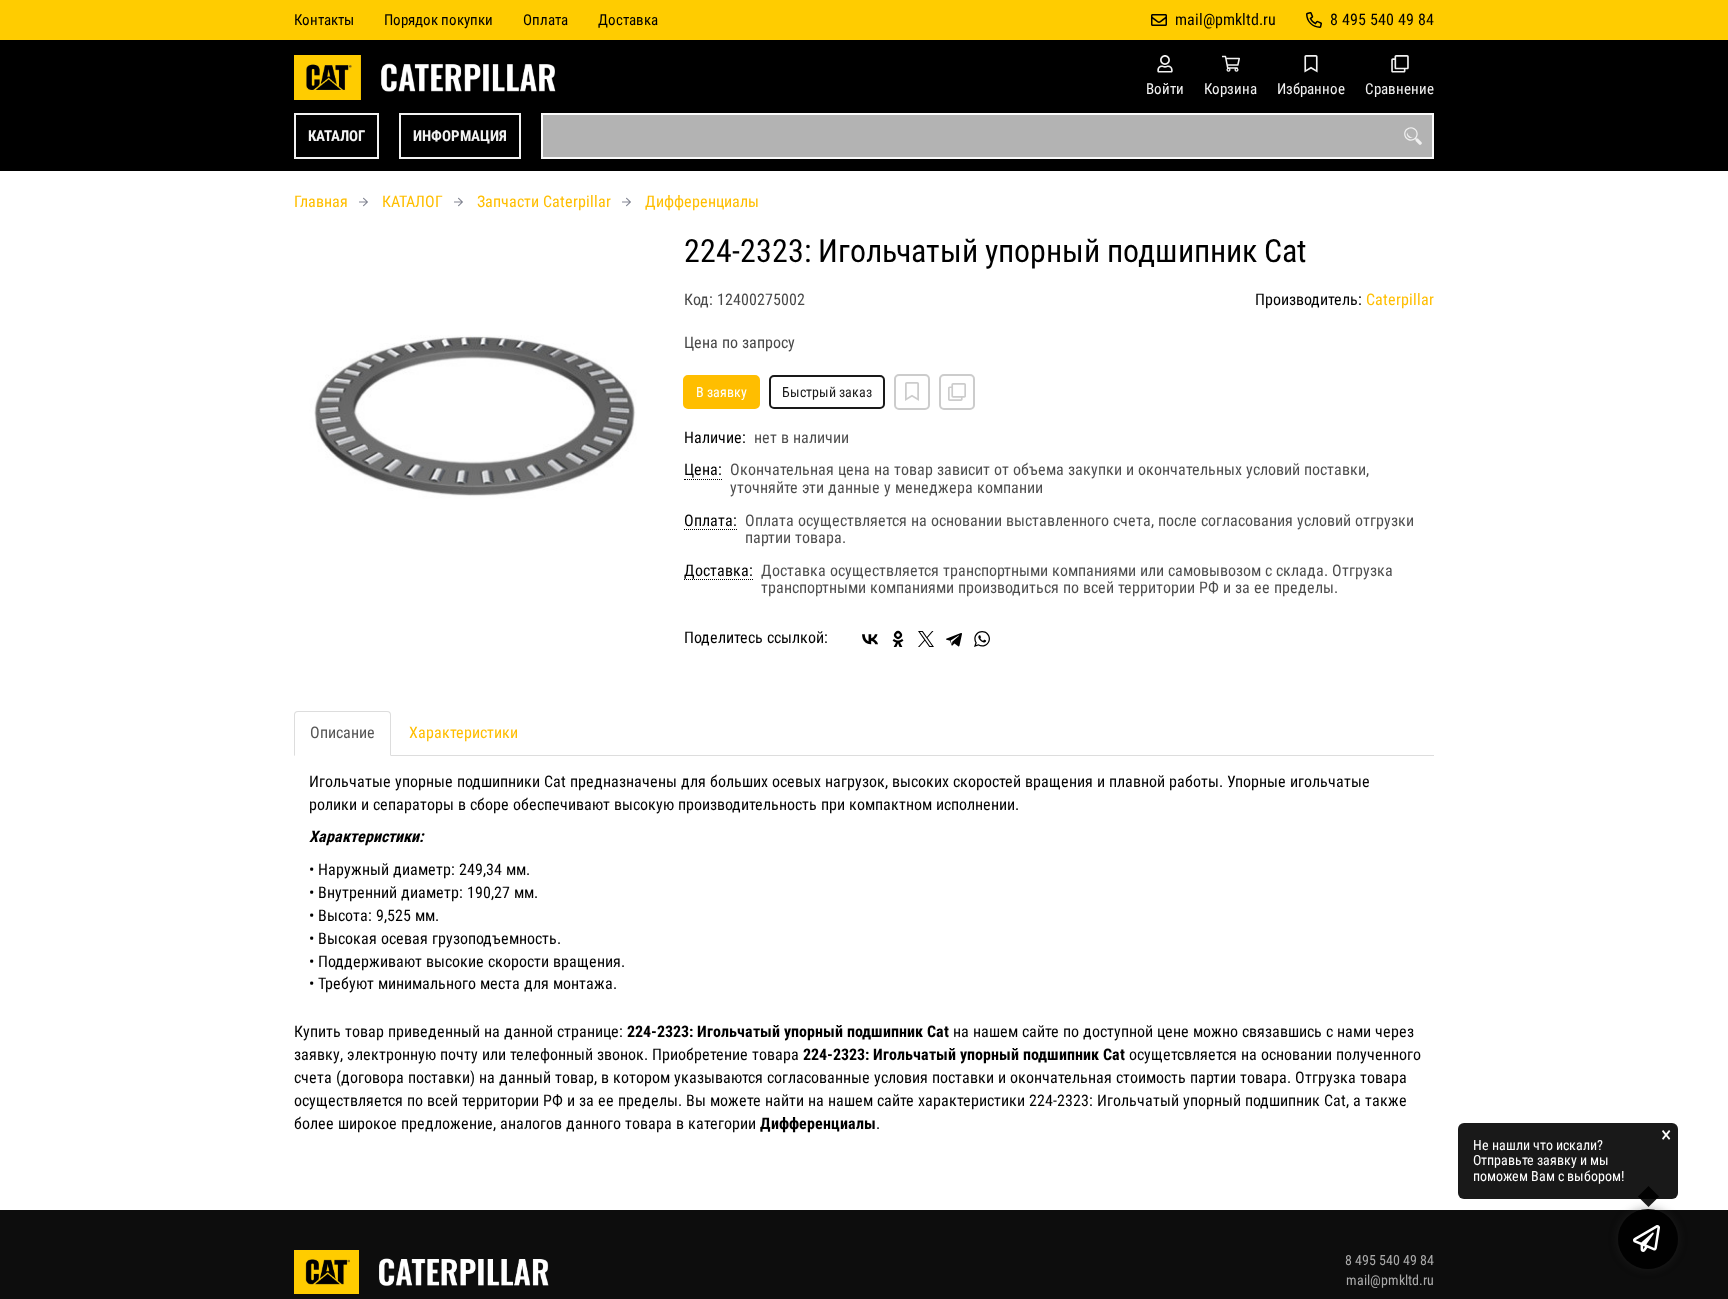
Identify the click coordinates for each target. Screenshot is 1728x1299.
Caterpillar (1400, 299)
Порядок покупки (438, 20)
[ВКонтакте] (870, 639)
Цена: (703, 470)
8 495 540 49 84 (1382, 19)
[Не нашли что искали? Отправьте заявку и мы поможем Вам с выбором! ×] (1648, 1239)
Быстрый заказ (827, 392)
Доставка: (718, 571)
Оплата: (710, 521)
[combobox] (987, 136)
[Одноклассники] (898, 639)
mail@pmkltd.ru (1225, 19)
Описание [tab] (342, 732)
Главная (321, 201)
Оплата (545, 20)
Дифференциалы (702, 201)
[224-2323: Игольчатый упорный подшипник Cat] (474, 414)
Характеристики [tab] (463, 732)
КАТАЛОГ (336, 136)
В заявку (721, 392)
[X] (926, 639)
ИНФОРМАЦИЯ (460, 136)
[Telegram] (954, 639)
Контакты (324, 20)
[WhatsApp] (982, 639)
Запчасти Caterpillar (544, 201)
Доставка (628, 20)
